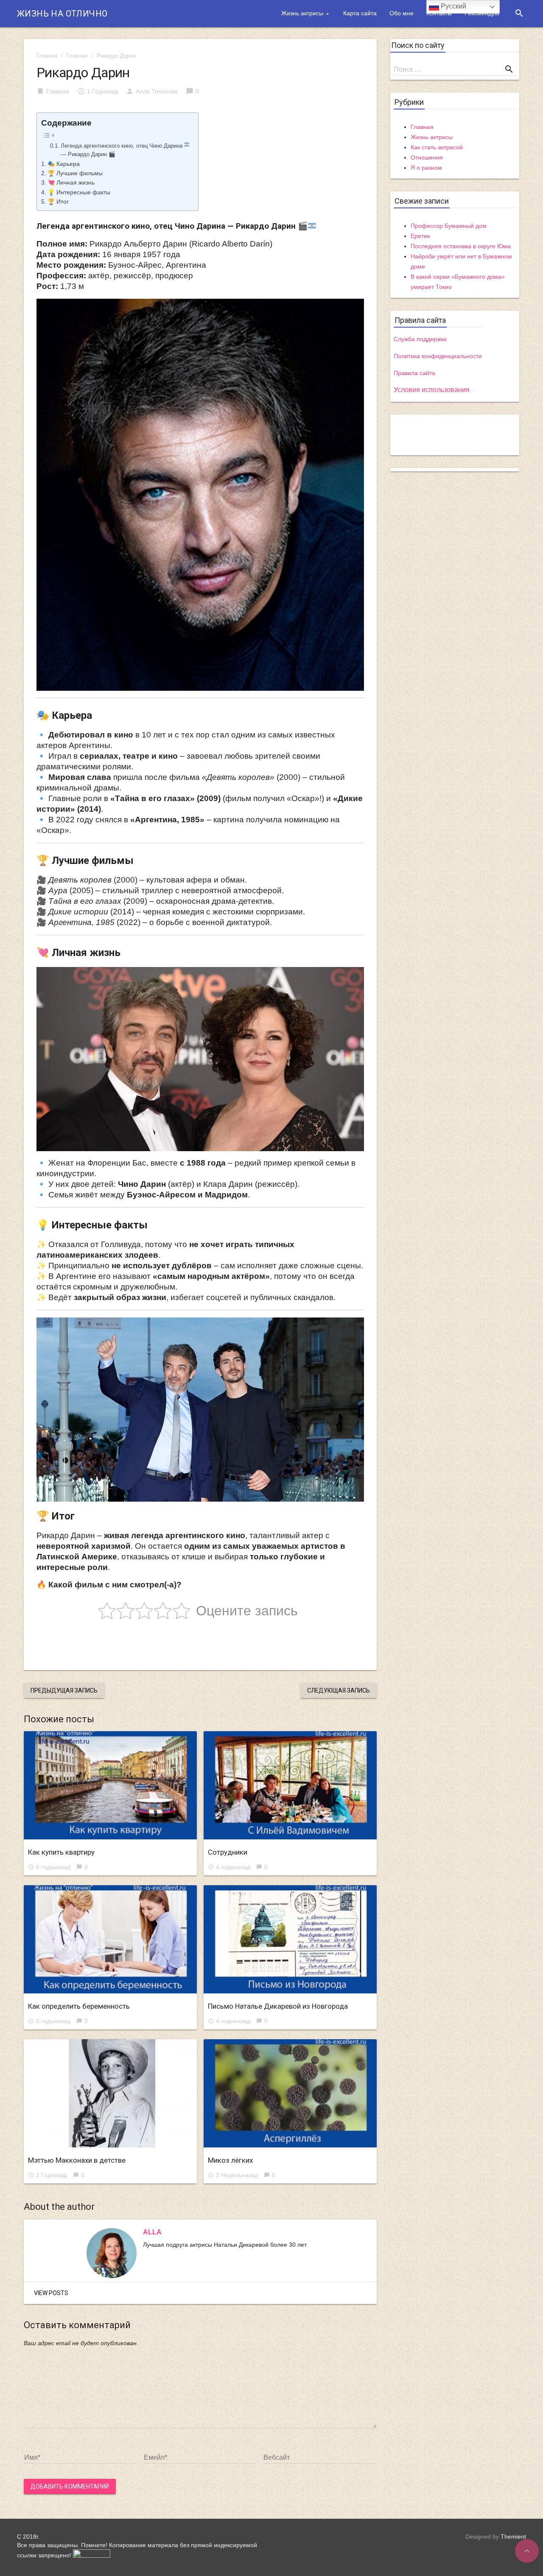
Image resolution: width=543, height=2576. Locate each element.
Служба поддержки (420, 339)
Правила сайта (414, 373)
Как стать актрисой (437, 147)
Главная (47, 56)
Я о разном (426, 168)
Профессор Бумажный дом (449, 226)
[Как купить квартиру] (110, 1785)
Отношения (427, 157)
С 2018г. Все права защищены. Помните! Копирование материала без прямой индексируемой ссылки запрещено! (137, 2546)
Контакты (439, 13)
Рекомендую (482, 13)
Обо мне (402, 13)
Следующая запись (339, 1690)
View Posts (51, 2293)
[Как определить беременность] (110, 1939)
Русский (453, 6)
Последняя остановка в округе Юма (461, 246)
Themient (513, 2537)
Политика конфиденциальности (438, 356)
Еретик (420, 236)
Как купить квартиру (61, 1852)
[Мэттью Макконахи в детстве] (110, 2093)
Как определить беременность (79, 2006)
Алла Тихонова (157, 91)
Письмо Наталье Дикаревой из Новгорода (278, 2006)
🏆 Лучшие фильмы (75, 173)
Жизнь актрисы (302, 13)
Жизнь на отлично (62, 14)
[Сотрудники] (290, 1785)
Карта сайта (360, 13)
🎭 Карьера (64, 164)
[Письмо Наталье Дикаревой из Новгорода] (290, 1939)
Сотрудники (228, 1852)
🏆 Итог (58, 202)
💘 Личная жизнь (71, 182)
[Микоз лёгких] (290, 2093)
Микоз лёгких (230, 2160)
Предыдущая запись (64, 1690)
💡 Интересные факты (79, 192)
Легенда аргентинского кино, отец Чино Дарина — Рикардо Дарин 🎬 (122, 150)
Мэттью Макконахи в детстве (77, 2160)
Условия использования (432, 390)
